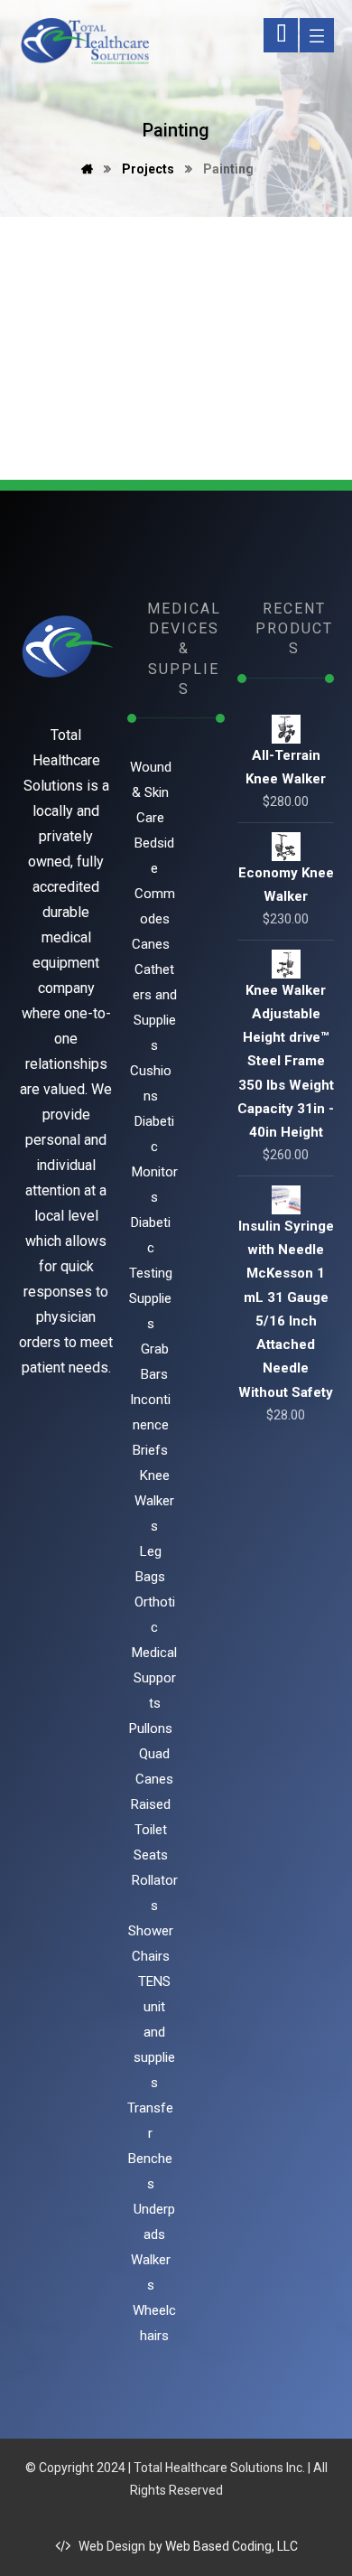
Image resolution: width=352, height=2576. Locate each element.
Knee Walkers (154, 1501)
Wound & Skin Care (151, 792)
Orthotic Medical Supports (154, 1653)
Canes (151, 944)
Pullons (151, 1728)
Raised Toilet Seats (151, 1830)
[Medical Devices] (83, 42)
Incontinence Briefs (150, 1425)
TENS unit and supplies (154, 2032)
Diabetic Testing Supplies (151, 1273)
